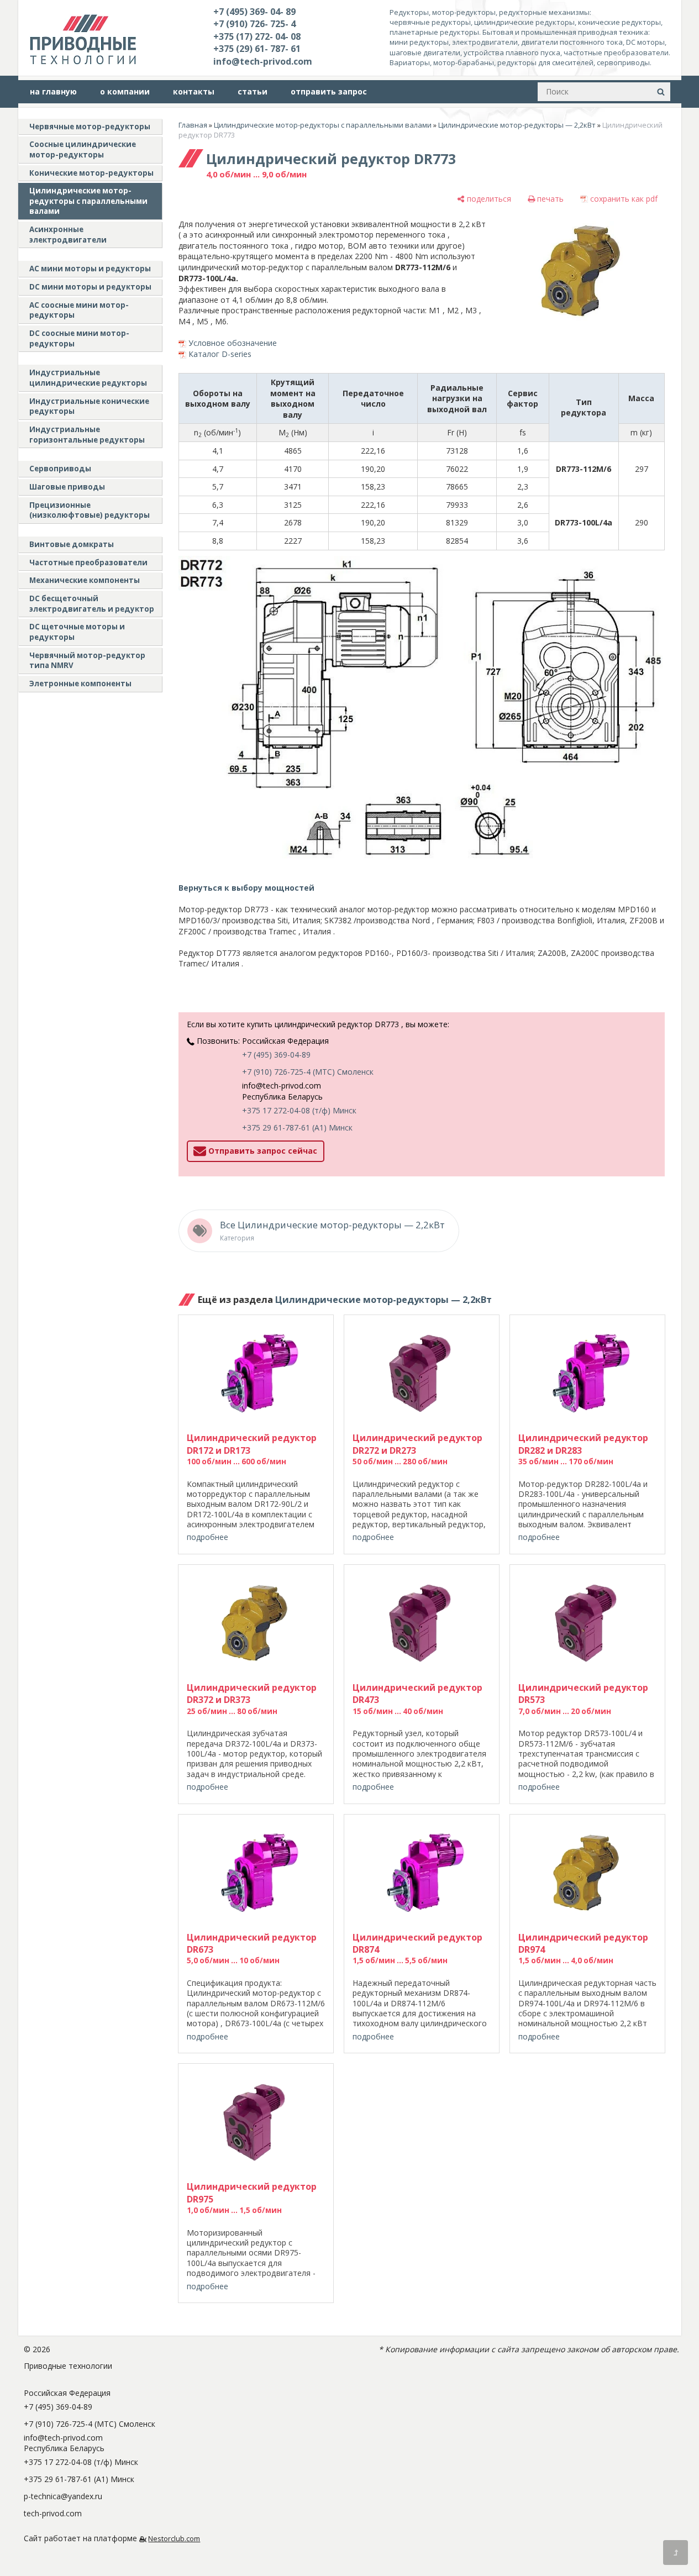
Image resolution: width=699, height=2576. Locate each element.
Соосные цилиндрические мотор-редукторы (83, 149)
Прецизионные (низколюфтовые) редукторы (90, 510)
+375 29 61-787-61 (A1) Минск (297, 1127)
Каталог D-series (220, 354)
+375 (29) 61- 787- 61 (257, 49)
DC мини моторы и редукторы (90, 287)
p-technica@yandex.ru (63, 2496)
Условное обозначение (233, 343)
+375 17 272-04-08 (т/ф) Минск (299, 1110)
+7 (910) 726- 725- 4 (254, 24)
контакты (194, 91)
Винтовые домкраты (72, 544)
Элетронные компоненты (80, 684)
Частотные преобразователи (88, 562)
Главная (193, 125)
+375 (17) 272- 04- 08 (257, 36)
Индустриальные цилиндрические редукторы (88, 378)
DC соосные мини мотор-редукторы (79, 338)
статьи (253, 91)
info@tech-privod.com (263, 61)
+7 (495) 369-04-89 (276, 1055)
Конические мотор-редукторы (91, 173)
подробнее (207, 1537)
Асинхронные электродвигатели (68, 235)
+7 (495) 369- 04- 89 (254, 12)
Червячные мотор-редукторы (90, 127)
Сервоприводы (60, 469)
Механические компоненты (85, 580)
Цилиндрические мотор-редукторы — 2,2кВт (517, 125)
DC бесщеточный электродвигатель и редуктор (92, 604)
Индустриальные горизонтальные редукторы (87, 435)
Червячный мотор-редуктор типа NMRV (87, 661)
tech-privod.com (53, 2513)
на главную (53, 91)
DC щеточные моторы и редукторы (77, 632)
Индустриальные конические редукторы (89, 406)
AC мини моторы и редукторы (90, 269)
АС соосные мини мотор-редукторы (79, 310)
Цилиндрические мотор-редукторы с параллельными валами (88, 201)
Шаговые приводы (67, 487)
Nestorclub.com (174, 2539)
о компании (125, 91)
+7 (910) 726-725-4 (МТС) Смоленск (308, 1072)
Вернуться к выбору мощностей (246, 888)
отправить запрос (329, 91)
